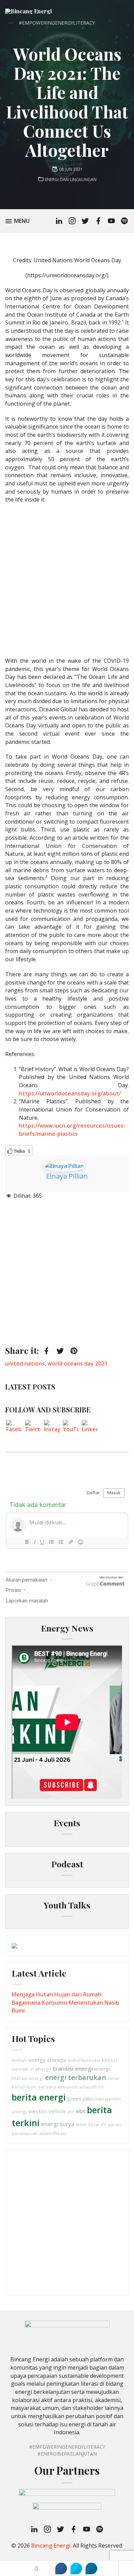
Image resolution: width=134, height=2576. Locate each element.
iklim (81, 2124)
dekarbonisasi (84, 2060)
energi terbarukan (76, 2077)
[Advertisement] (67, 580)
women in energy (31, 2069)
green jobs (80, 2098)
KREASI (109, 2060)
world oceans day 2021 (77, 1363)
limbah (19, 2060)
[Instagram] (52, 1428)
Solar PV (97, 2124)
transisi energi (73, 2069)
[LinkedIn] (90, 1428)
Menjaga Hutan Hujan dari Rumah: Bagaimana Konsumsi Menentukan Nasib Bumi (65, 2002)
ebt (81, 2111)
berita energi (39, 2097)
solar (113, 2078)
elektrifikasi (53, 2133)
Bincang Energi (51, 2546)
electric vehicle (47, 2111)
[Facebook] (14, 1428)
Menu (23, 221)
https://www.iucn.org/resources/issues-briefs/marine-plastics (72, 1130)
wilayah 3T (92, 2087)
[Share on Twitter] (76, 2568)
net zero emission (58, 2087)
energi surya (58, 2124)
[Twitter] (33, 1428)
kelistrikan (24, 2087)
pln (71, 2111)
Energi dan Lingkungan (71, 180)
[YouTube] (71, 1428)
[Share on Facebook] (61, 2568)
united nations (25, 1363)
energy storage (47, 2060)
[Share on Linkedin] (91, 2568)
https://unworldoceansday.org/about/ (70, 1093)
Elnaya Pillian (67, 1176)
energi (102, 2069)
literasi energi (28, 2078)
